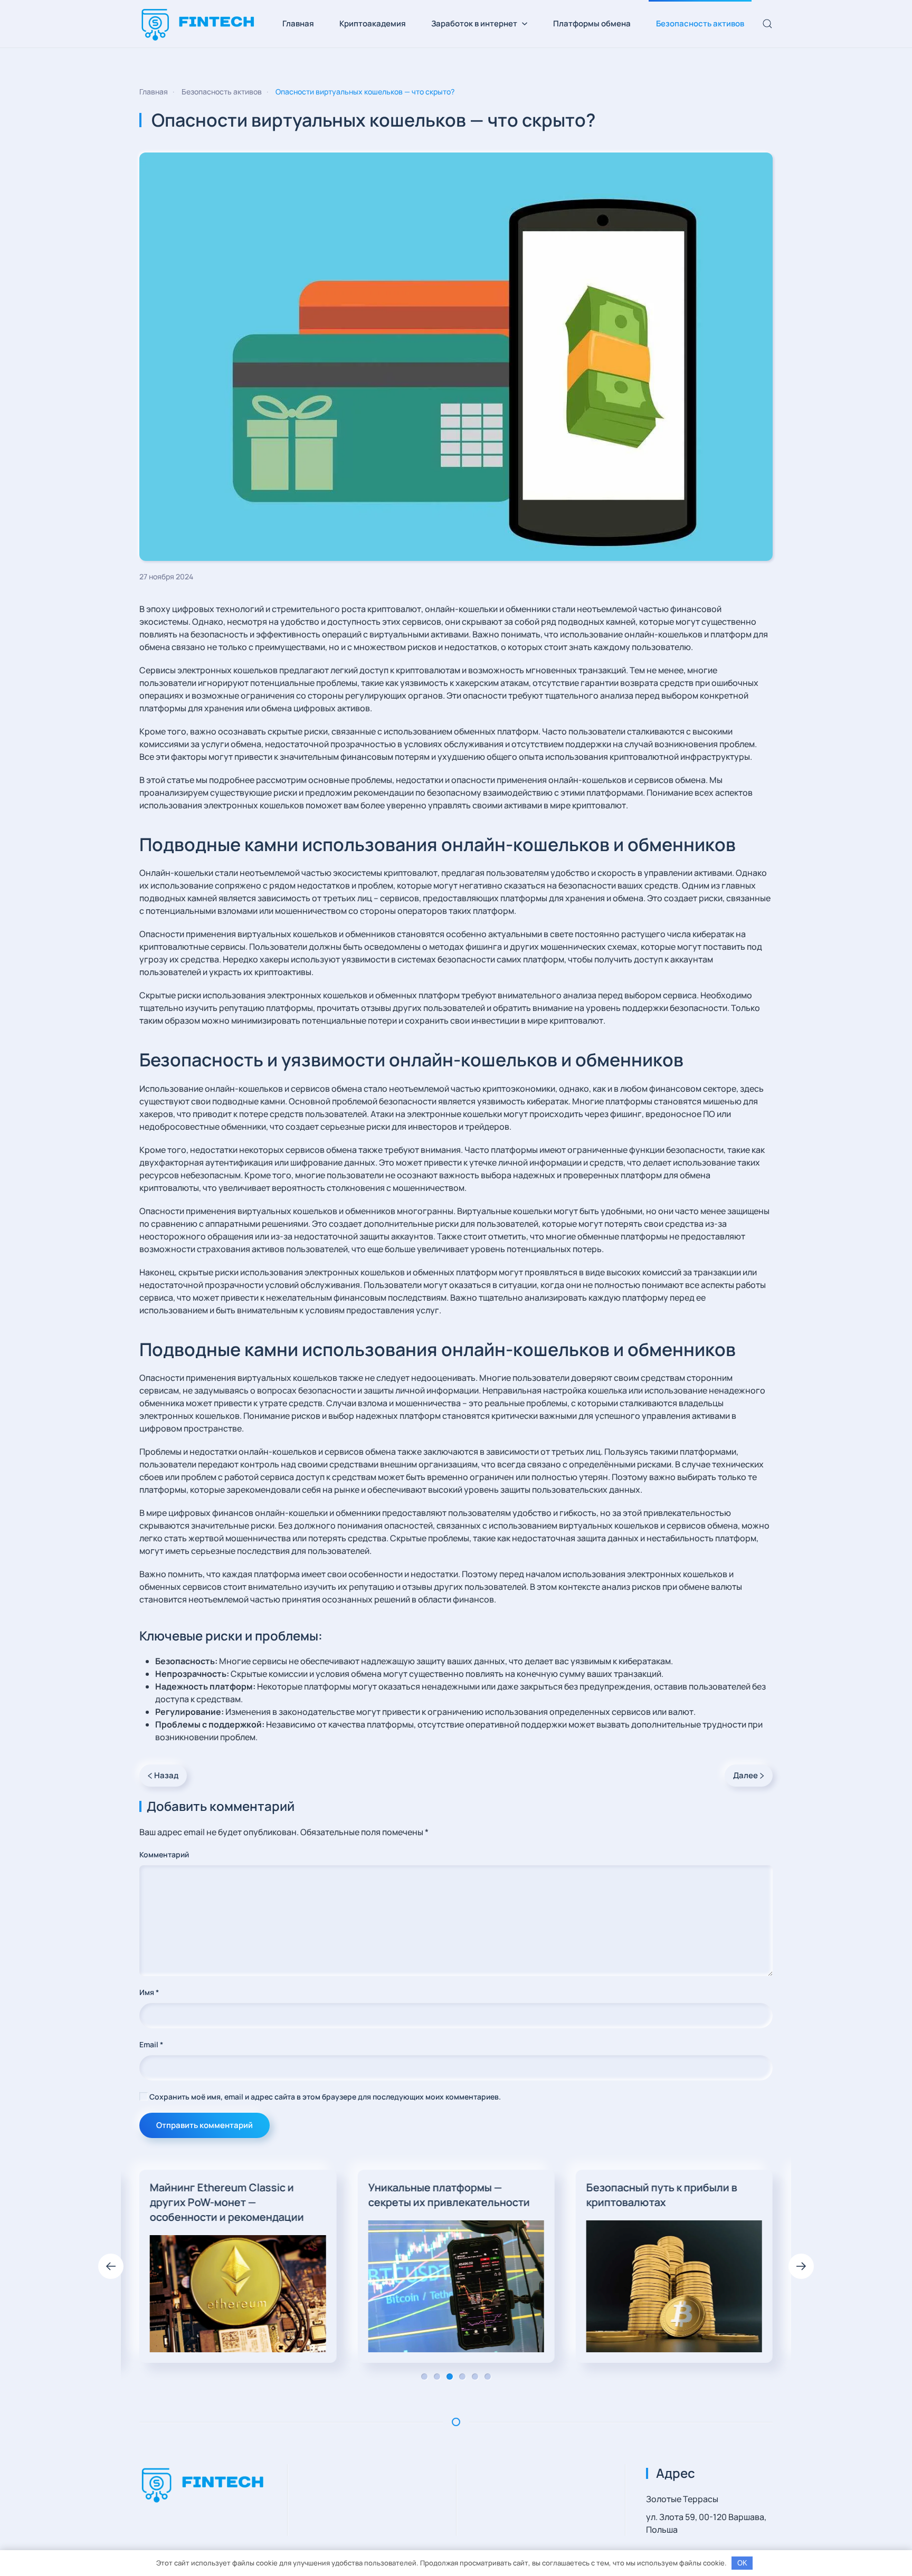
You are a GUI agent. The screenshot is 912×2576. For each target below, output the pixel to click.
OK (742, 2563)
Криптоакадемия (373, 23)
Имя (149, 1992)
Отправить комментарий (205, 2125)
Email (151, 2044)
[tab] (424, 2377)
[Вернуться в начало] (198, 24)
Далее (745, 1775)
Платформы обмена (592, 23)
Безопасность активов (700, 23)
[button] (767, 24)
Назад (166, 1775)
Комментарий (164, 1854)
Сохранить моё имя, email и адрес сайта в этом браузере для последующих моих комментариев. (324, 2097)
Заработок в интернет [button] (474, 23)
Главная (298, 23)
